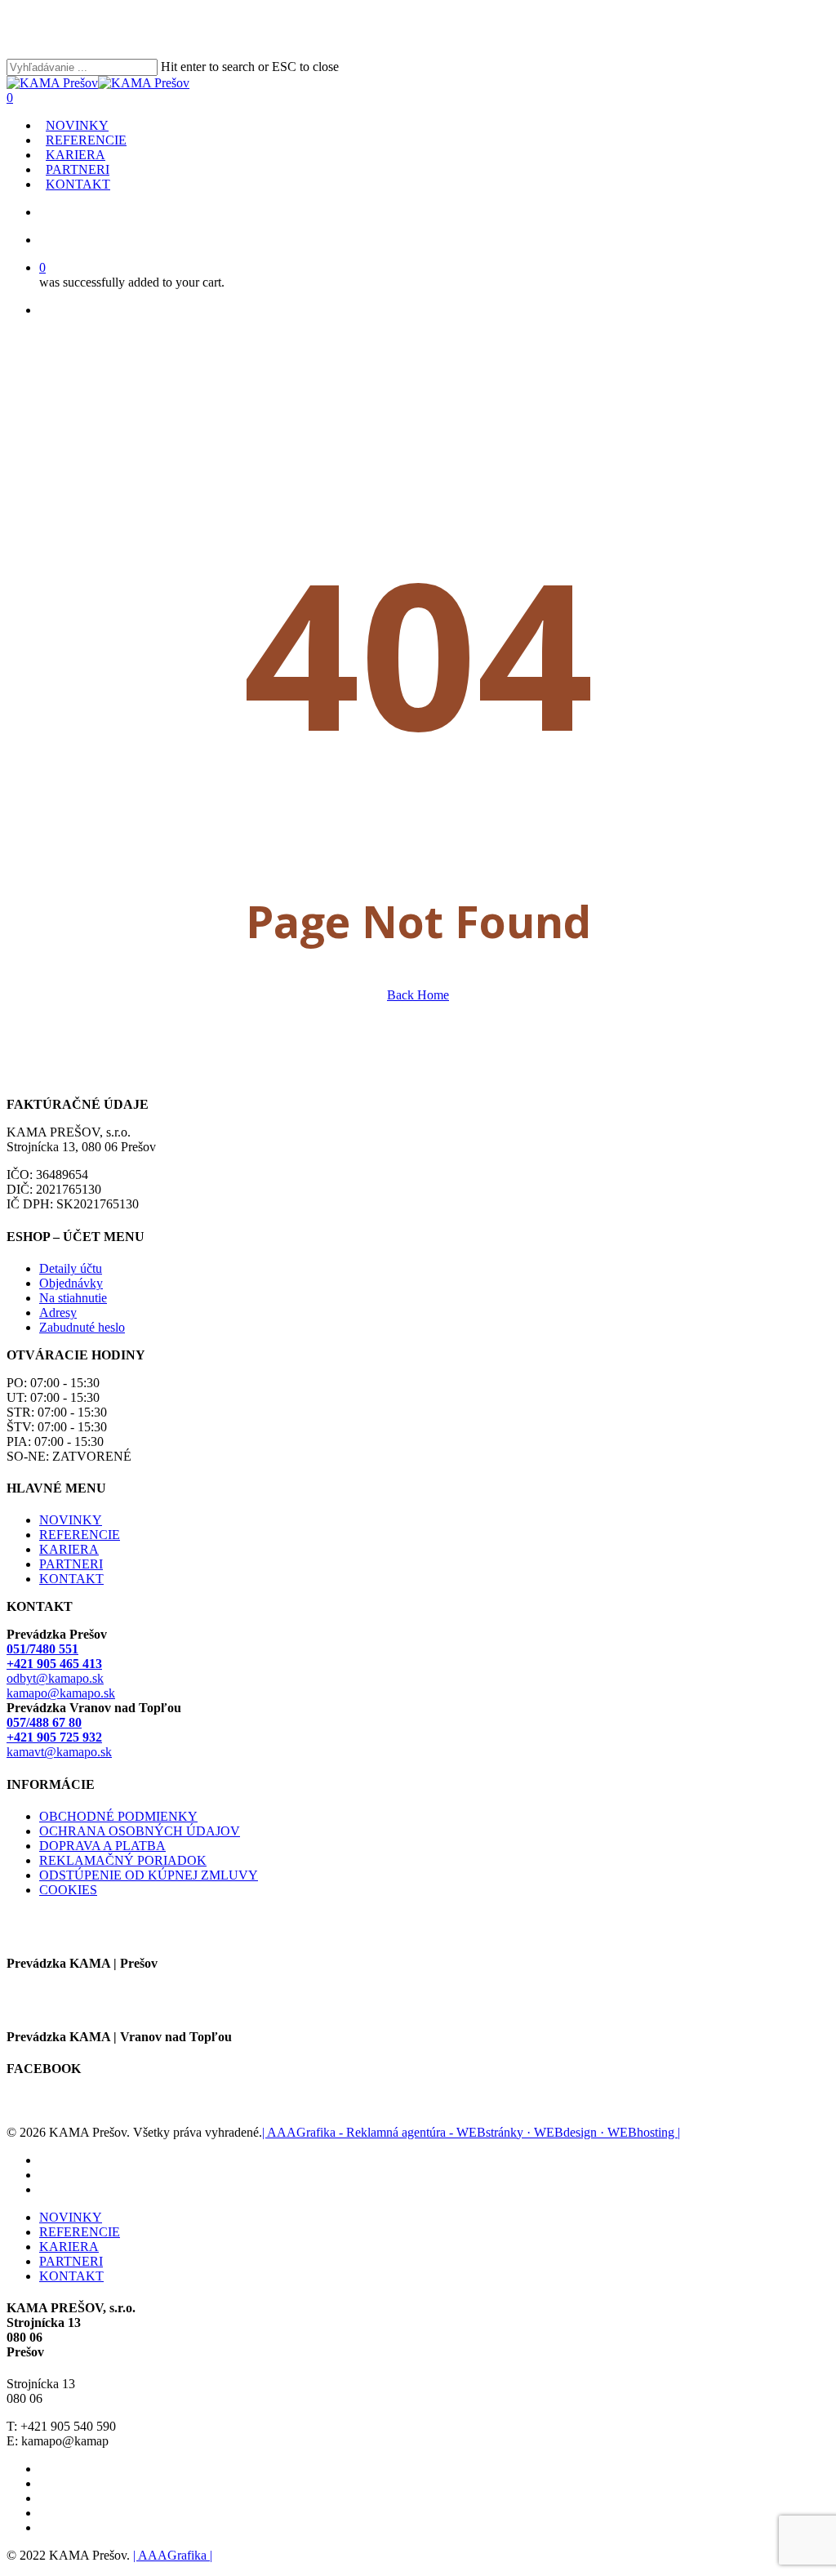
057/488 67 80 (44, 1722)
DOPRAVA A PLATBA (102, 1846)
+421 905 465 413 (54, 1664)
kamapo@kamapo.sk (61, 1693)
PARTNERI (71, 1564)
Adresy (58, 1312)
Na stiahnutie (73, 1298)
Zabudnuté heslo (82, 1327)
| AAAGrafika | (173, 2555)
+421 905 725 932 (54, 1737)
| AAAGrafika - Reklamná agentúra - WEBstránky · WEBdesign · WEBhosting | (471, 2132)
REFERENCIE (80, 1535)
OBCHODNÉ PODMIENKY (118, 1816)
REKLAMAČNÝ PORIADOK (123, 1860)
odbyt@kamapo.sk (55, 1678)
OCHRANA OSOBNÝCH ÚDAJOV (140, 1831)
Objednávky (71, 1283)
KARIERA (69, 1549)
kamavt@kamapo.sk (59, 1752)
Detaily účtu (71, 1268)
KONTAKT (71, 1579)
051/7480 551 (42, 1649)
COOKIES (68, 1890)
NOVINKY (71, 1520)
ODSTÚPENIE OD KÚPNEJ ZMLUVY (149, 1875)
